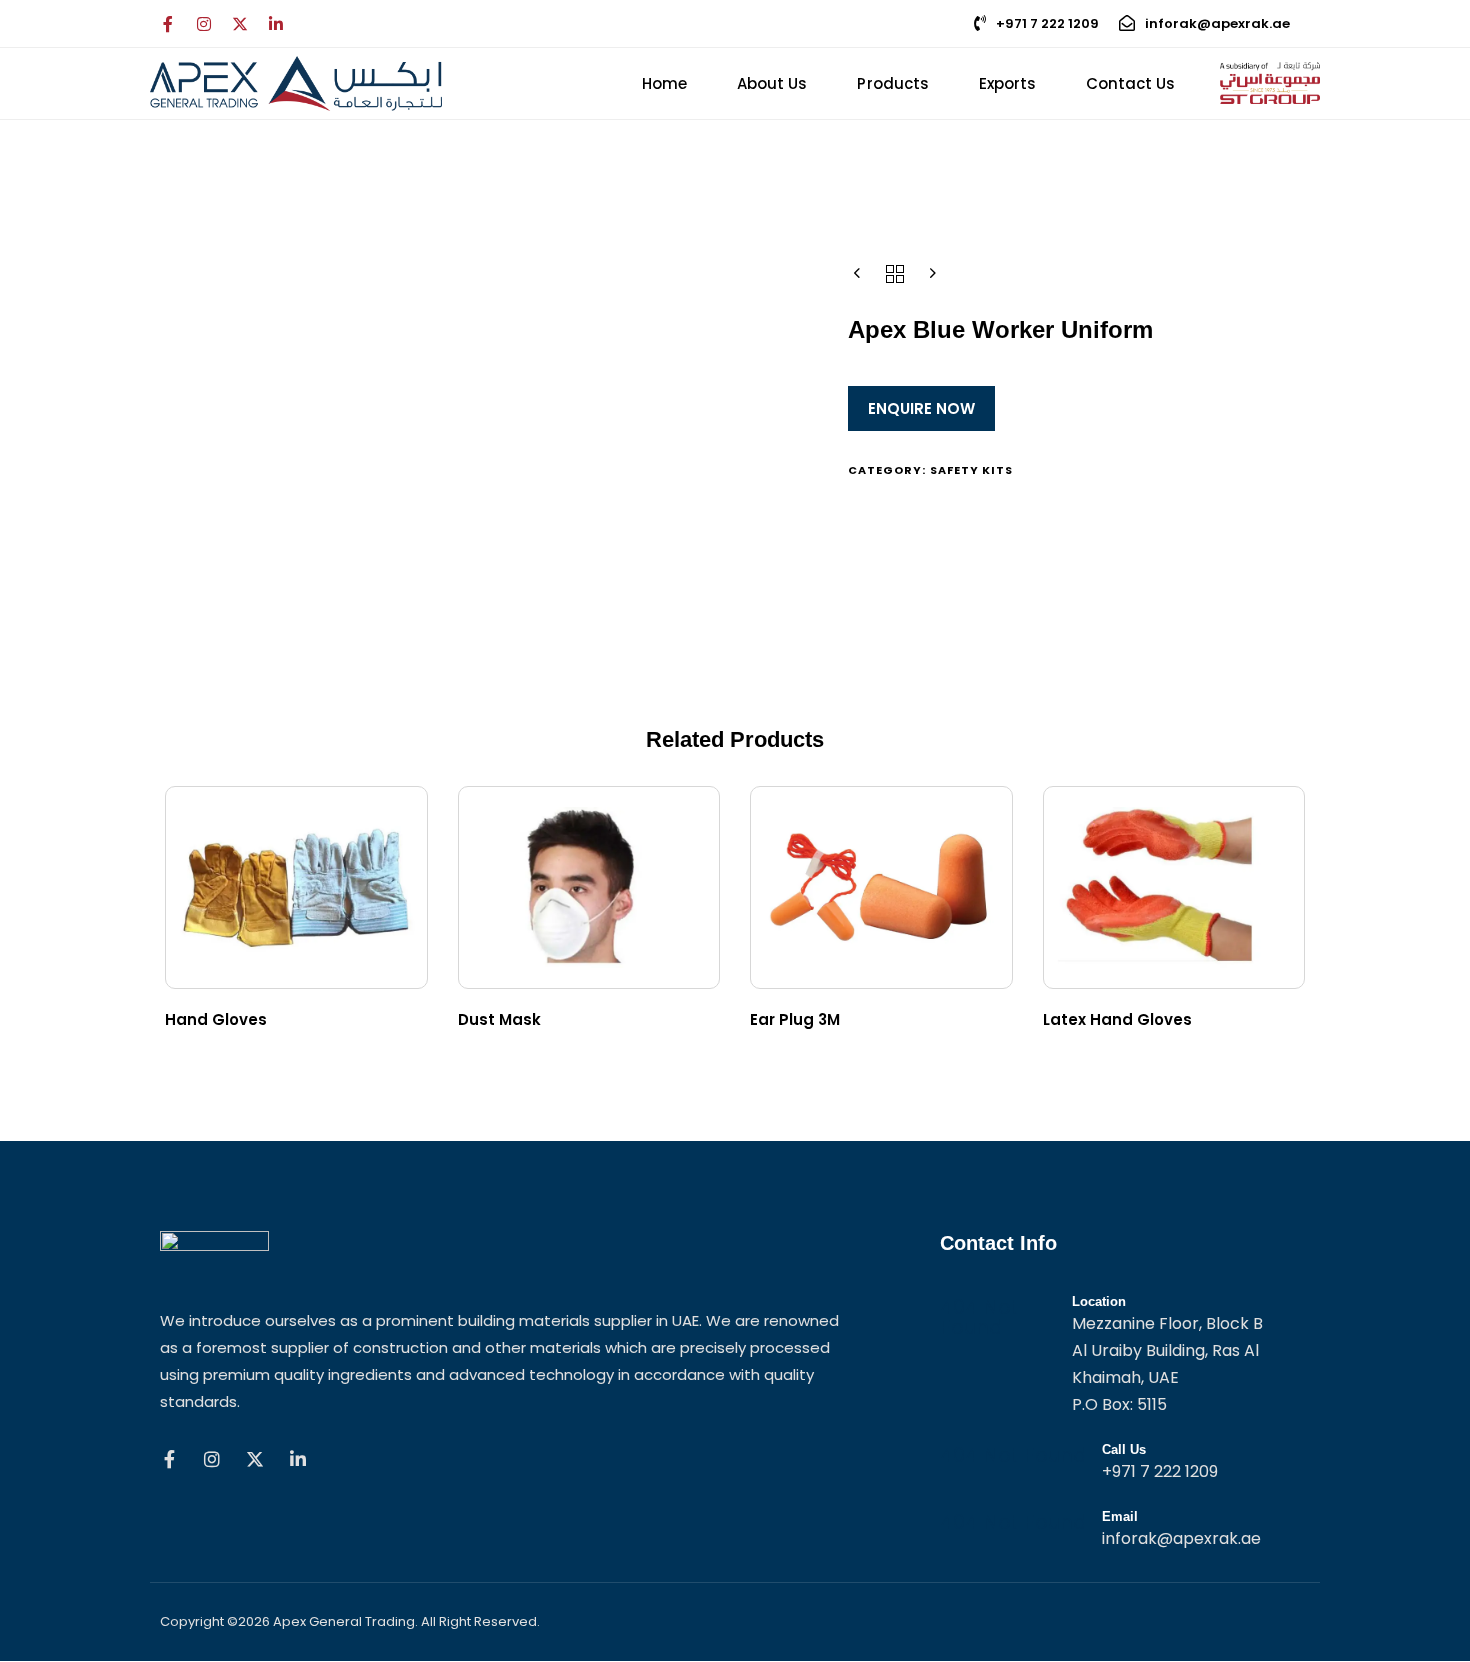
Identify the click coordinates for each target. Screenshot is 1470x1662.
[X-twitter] (240, 24)
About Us (772, 83)
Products (892, 83)
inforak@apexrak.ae (1217, 23)
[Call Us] (1125, 1464)
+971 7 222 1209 (1047, 23)
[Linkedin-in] (276, 24)
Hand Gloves (216, 1019)
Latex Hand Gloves (1117, 1019)
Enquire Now (921, 408)
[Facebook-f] (168, 24)
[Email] (1125, 1531)
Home (664, 83)
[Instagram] (204, 24)
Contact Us (1130, 83)
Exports (1007, 83)
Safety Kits (972, 470)
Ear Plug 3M (795, 1019)
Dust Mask (499, 1019)
